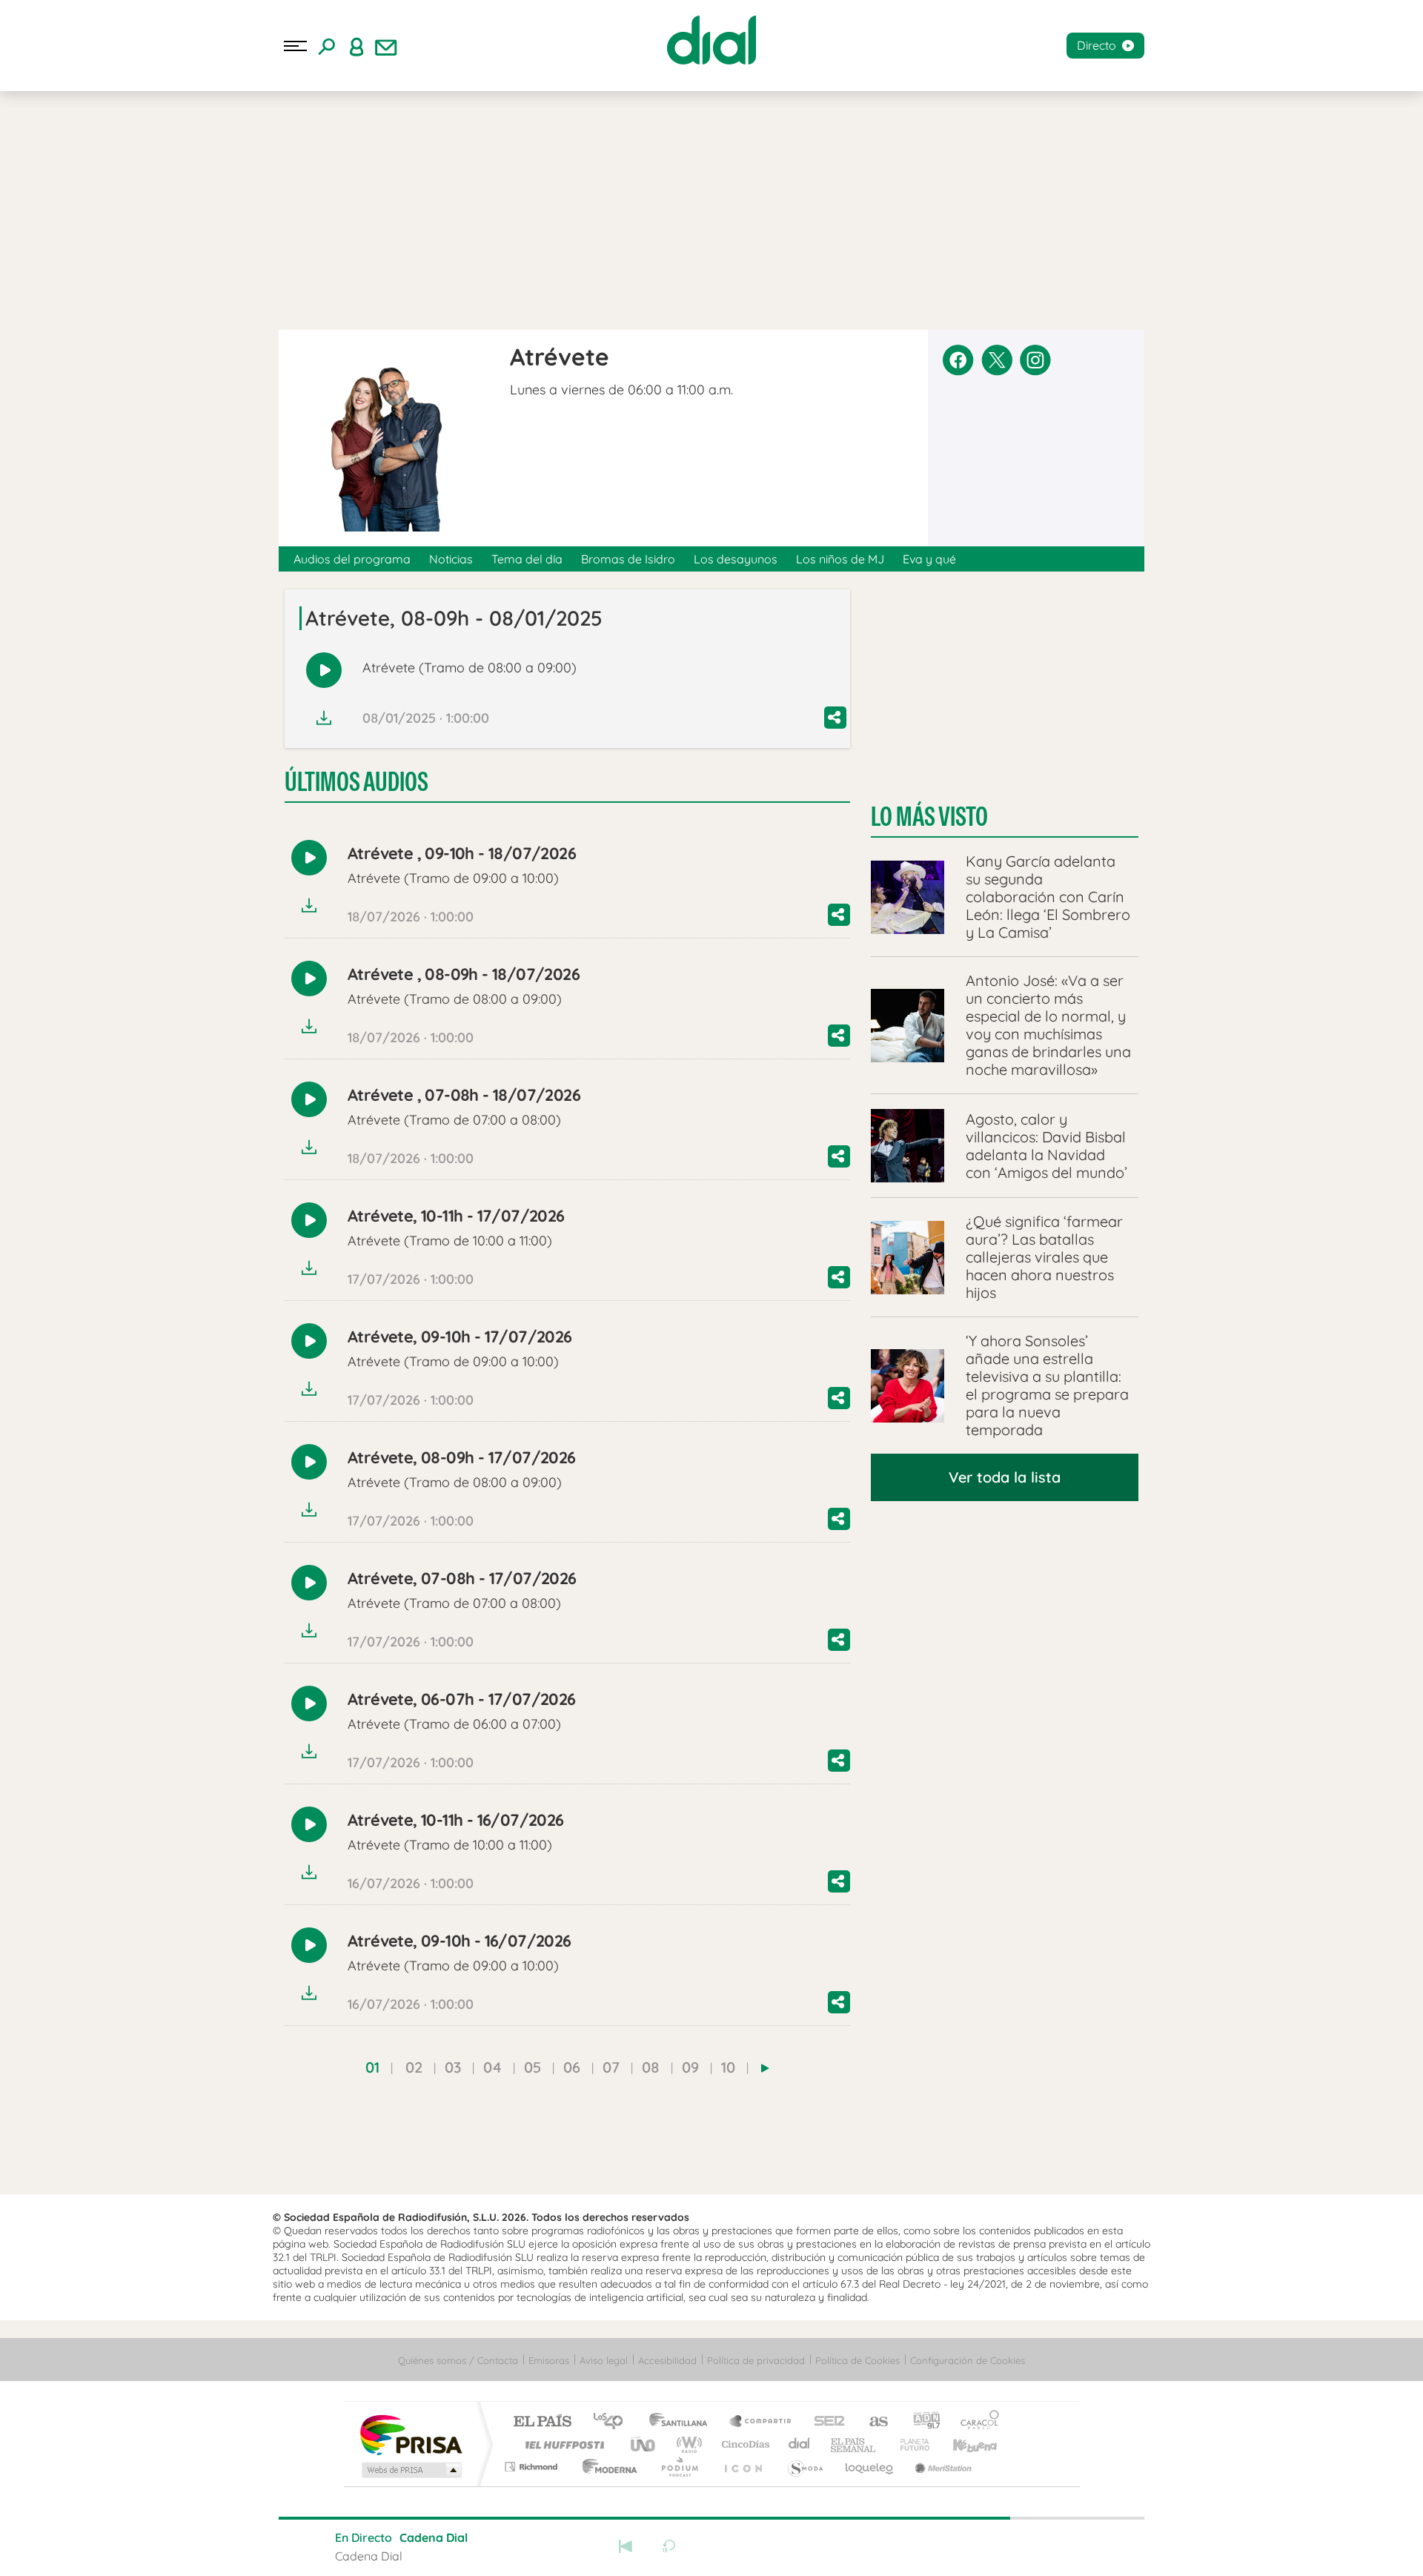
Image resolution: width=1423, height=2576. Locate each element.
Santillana (683, 2422)
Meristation (941, 2467)
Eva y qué (929, 559)
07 (611, 2067)
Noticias (451, 559)
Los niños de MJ (840, 559)
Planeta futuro (909, 2444)
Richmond (533, 2467)
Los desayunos (736, 559)
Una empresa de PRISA (411, 2434)
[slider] (711, 2518)
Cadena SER (825, 2422)
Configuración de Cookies (968, 2360)
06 (572, 2067)
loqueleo (870, 2467)
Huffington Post (562, 2444)
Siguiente (797, 2546)
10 (728, 2067)
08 (651, 2067)
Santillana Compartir (761, 2422)
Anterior (626, 2546)
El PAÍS (542, 2422)
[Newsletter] (386, 46)
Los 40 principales (613, 2422)
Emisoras (549, 2360)
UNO (644, 2444)
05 (533, 2067)
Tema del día (527, 559)
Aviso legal (604, 2360)
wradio (687, 2444)
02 (414, 2067)
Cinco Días (743, 2444)
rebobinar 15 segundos (669, 2546)
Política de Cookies (858, 2360)
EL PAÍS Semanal (854, 2444)
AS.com (872, 2422)
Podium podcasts (679, 2467)
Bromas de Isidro (628, 559)
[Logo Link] (711, 40)
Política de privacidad (756, 2360)
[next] (765, 2068)
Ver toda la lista (1005, 1477)
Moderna (606, 2467)
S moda (805, 2467)
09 (690, 2067)
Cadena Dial (800, 2444)
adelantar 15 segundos (754, 2546)
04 (492, 2067)
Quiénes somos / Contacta (458, 2360)
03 (453, 2067)
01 (372, 2067)
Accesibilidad (667, 2360)
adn (921, 2422)
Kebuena (962, 2444)
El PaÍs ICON (743, 2467)
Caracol (975, 2422)
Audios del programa (352, 559)
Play (711, 2546)
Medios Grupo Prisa (410, 2470)
